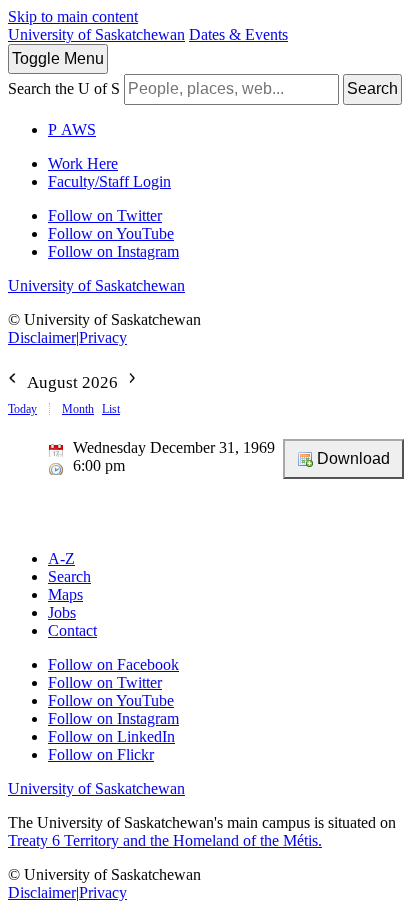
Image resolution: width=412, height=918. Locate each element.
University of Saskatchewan (96, 34)
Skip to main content (73, 16)
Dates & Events (238, 34)
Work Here (83, 163)
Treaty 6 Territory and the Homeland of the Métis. (165, 840)
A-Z (61, 558)
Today (22, 409)
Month (78, 409)
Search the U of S (64, 88)
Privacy (103, 337)
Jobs (62, 612)
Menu (58, 58)
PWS (72, 129)
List (111, 409)
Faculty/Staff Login (109, 181)
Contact (72, 630)
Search (372, 88)
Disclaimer (42, 337)
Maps (65, 594)
